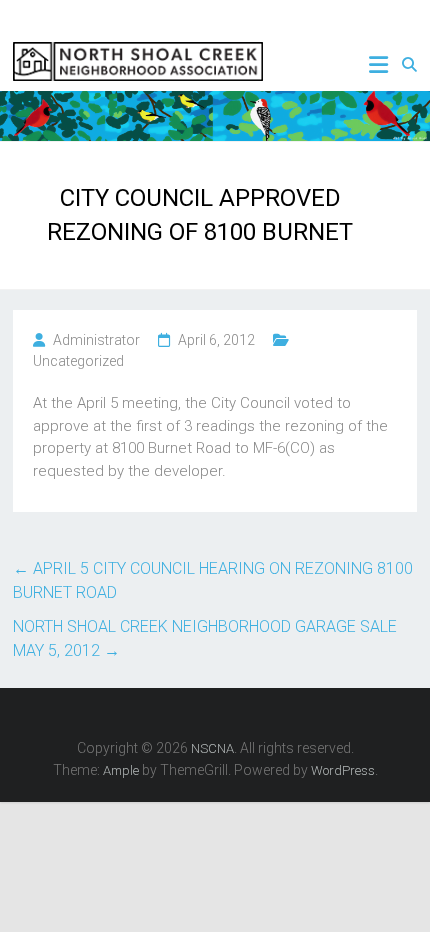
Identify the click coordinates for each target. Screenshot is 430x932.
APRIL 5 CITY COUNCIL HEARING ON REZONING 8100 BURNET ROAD (213, 580)
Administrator (96, 340)
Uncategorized (78, 361)
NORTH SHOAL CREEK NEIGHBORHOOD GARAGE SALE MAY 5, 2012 (205, 638)
